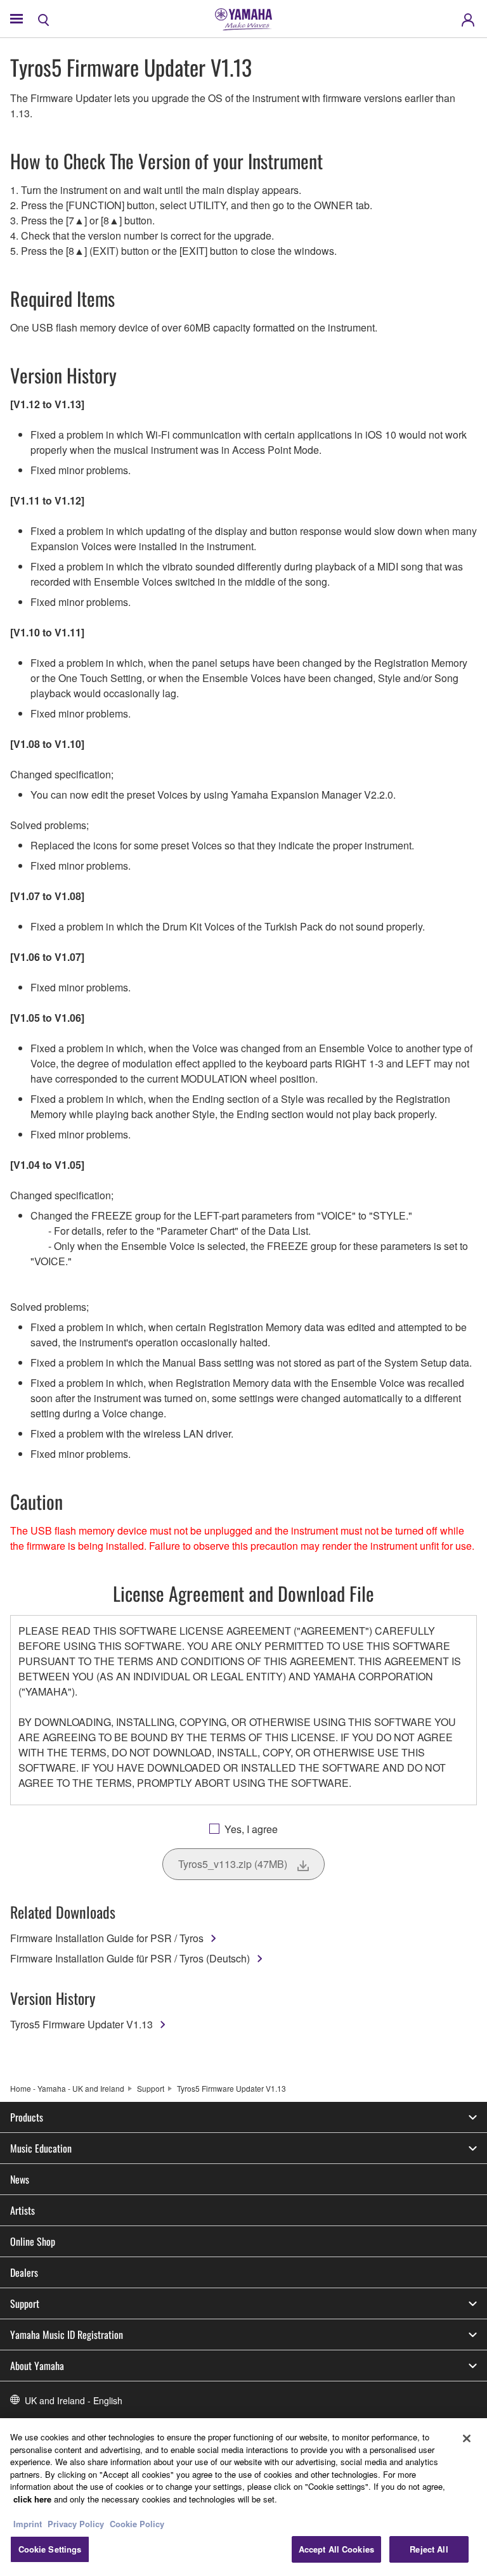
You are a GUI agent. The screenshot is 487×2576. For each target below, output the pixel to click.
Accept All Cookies (336, 2549)
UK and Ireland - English (74, 2400)
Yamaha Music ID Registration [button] (67, 2334)
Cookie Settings (50, 2549)
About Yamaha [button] (37, 2366)
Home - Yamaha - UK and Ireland (67, 2088)
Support (151, 2088)
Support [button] (25, 2303)
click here (32, 2499)
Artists (23, 2210)
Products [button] (27, 2117)
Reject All (429, 2549)
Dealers (24, 2272)
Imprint (28, 2524)
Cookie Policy (137, 2524)
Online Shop (33, 2241)
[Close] (467, 2438)
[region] (243, 2497)
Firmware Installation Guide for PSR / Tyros (107, 1938)
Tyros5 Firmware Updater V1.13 (81, 2024)
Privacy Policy (76, 2524)
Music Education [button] (41, 2148)
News (20, 2179)
